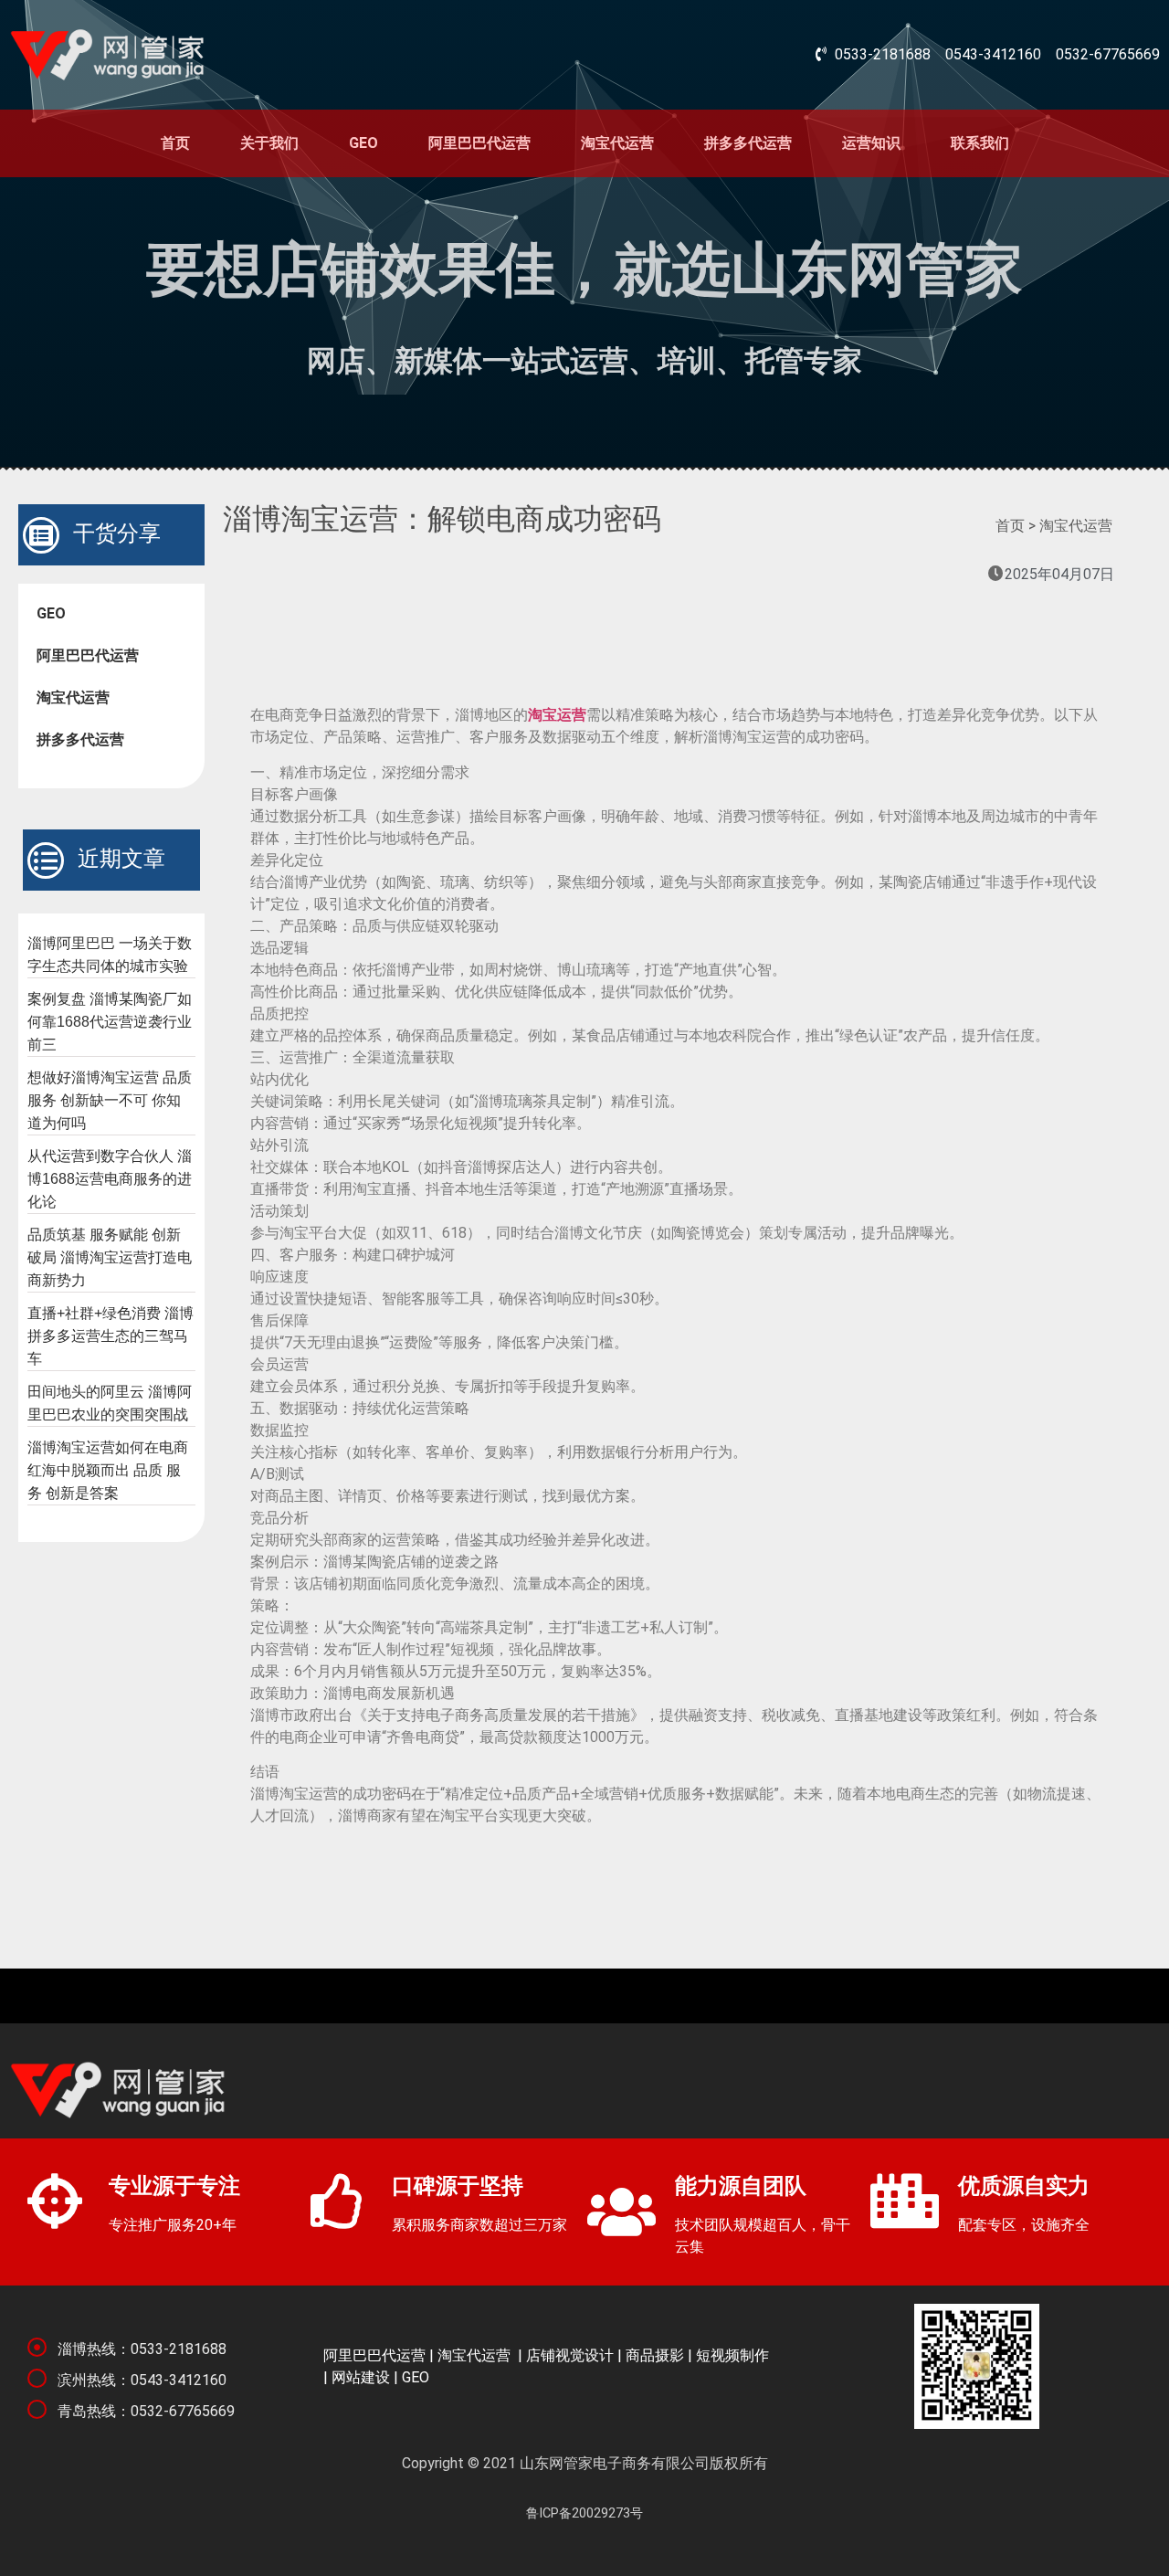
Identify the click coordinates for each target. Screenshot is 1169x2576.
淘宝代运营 (617, 143)
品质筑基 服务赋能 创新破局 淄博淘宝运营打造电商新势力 (110, 1257)
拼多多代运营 (748, 143)
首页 (175, 143)
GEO (363, 143)
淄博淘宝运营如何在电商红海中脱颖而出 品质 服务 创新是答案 (108, 1470)
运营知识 (871, 143)
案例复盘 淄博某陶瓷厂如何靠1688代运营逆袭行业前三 (110, 1022)
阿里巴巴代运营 (479, 143)
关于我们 (269, 143)
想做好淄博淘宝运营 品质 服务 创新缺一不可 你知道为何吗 (110, 1100)
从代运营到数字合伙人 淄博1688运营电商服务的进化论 (110, 1179)
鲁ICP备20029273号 (584, 2513)
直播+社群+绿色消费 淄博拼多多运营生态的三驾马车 (111, 1336)
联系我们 (980, 143)
